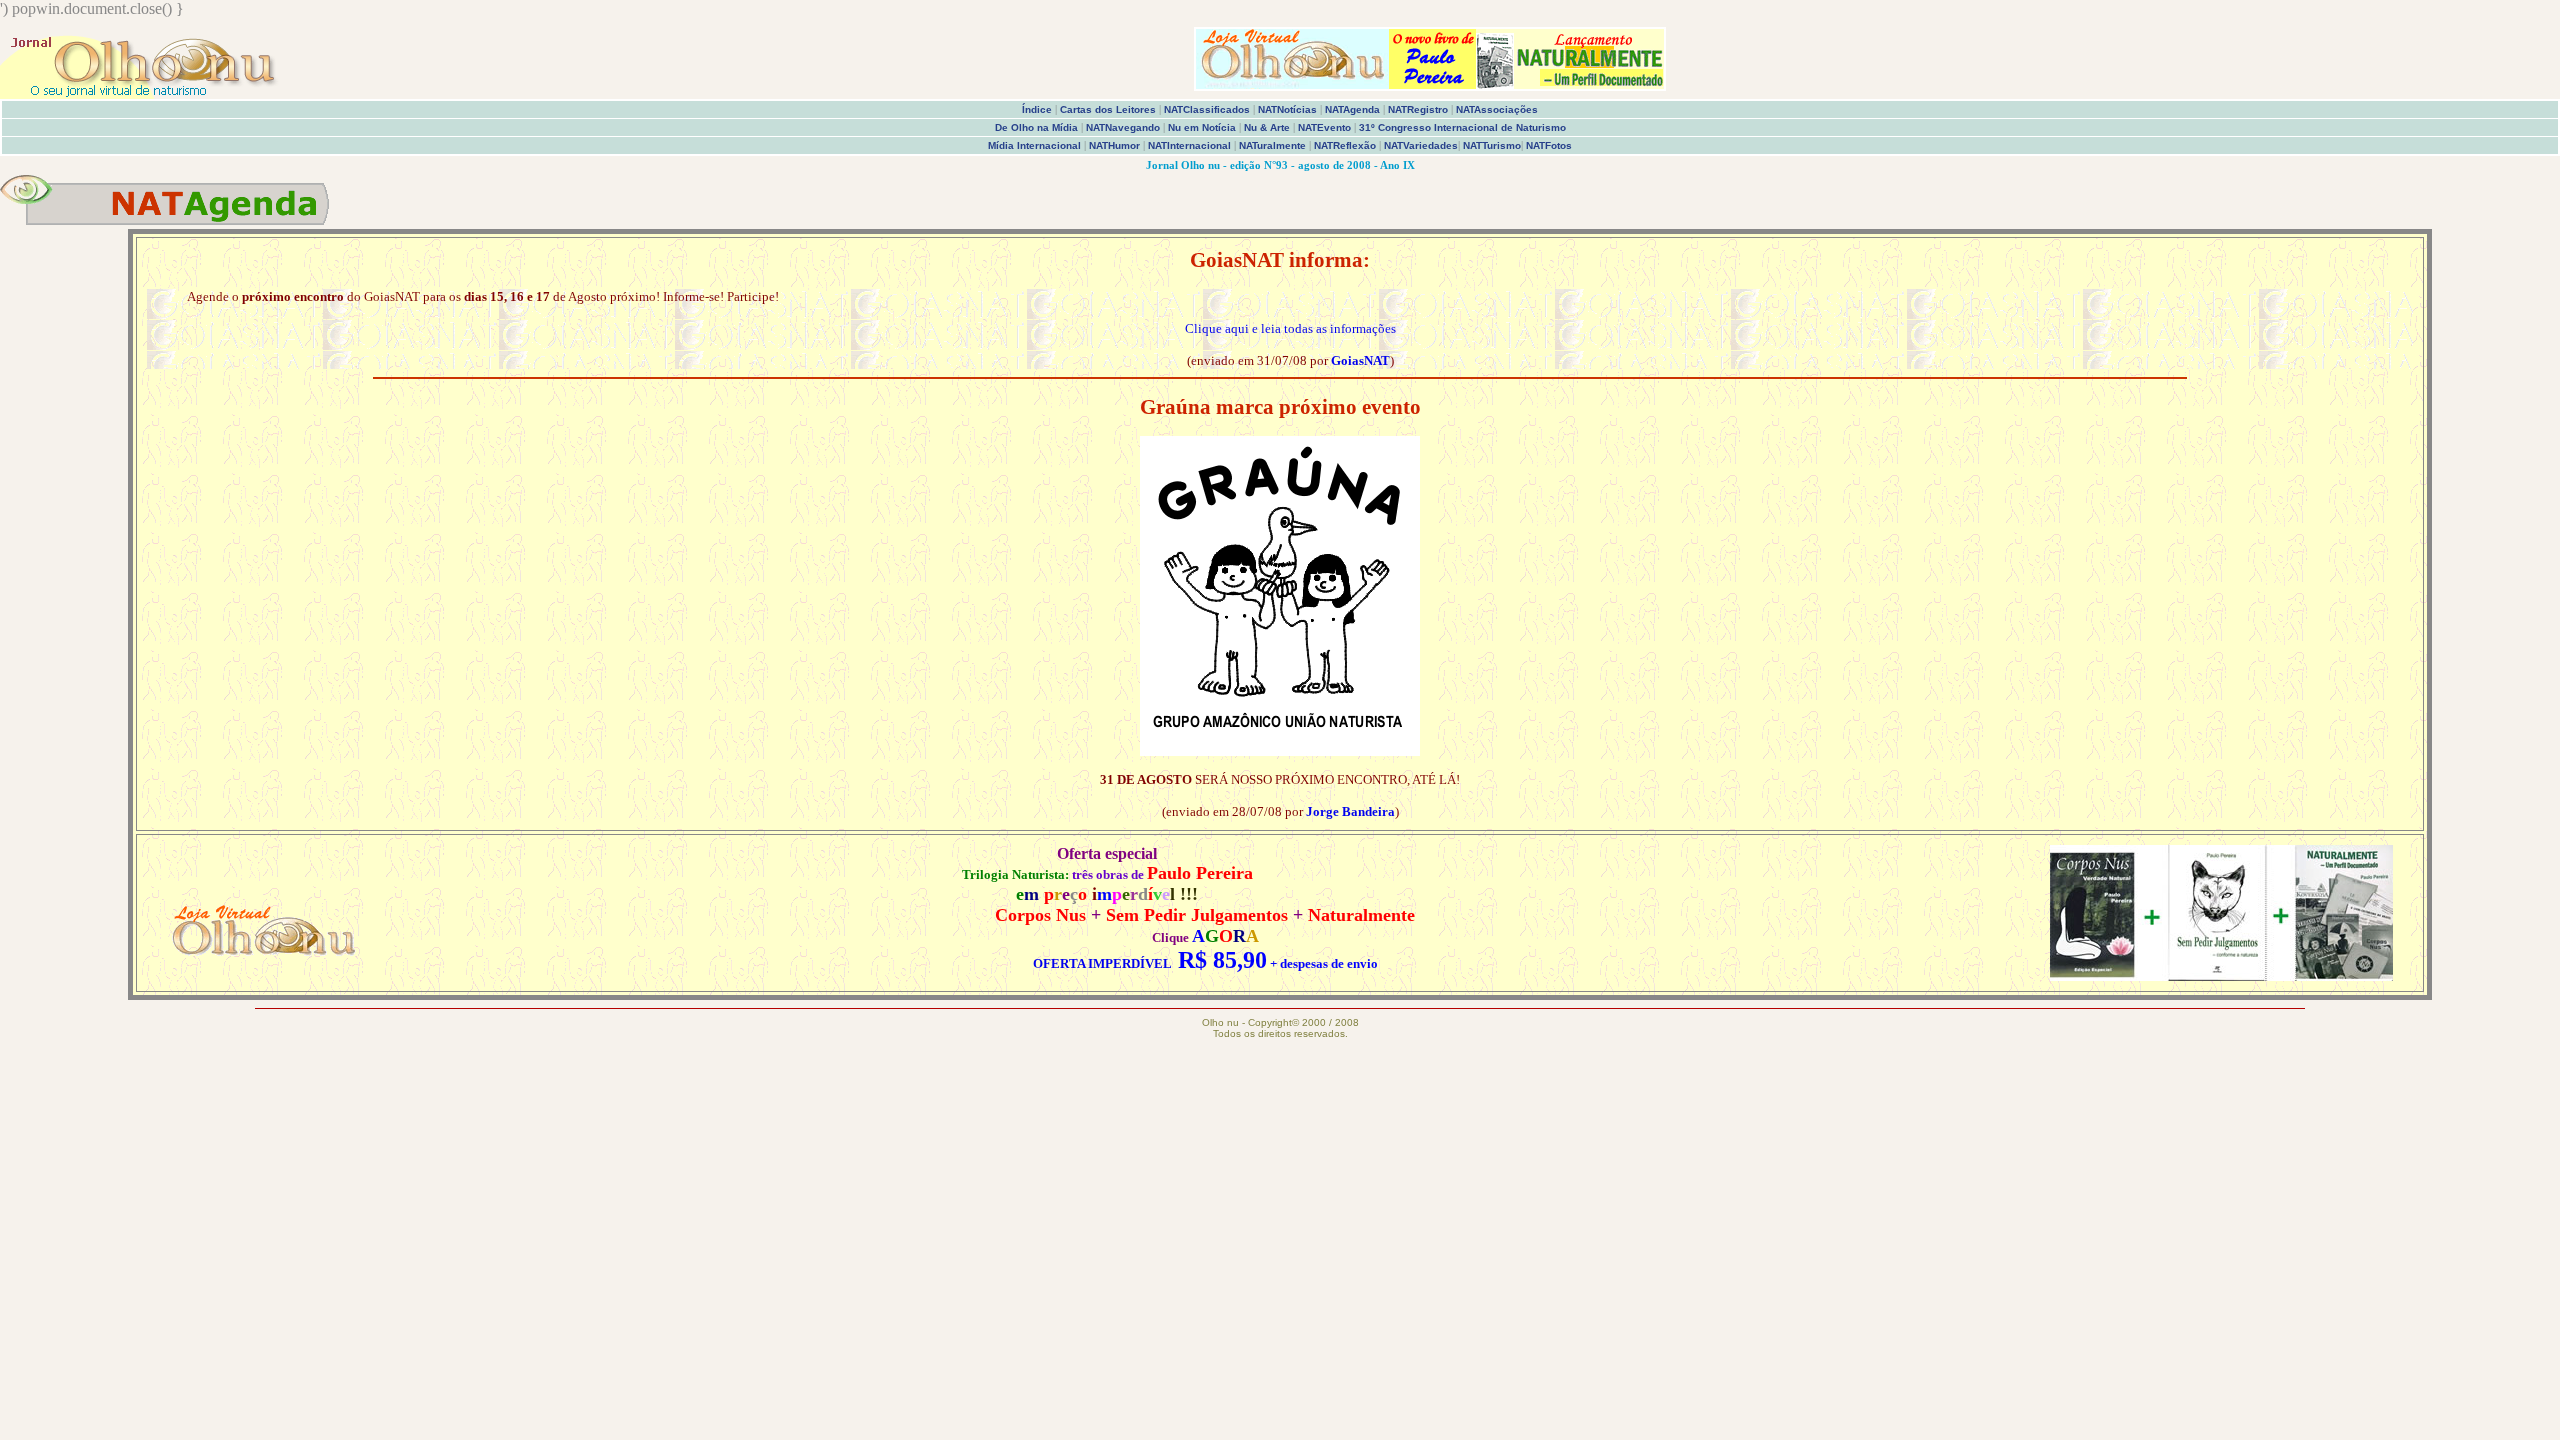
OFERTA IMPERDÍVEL (1102, 963)
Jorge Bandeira (1350, 811)
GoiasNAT (1360, 360)
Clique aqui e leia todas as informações (1290, 328)
